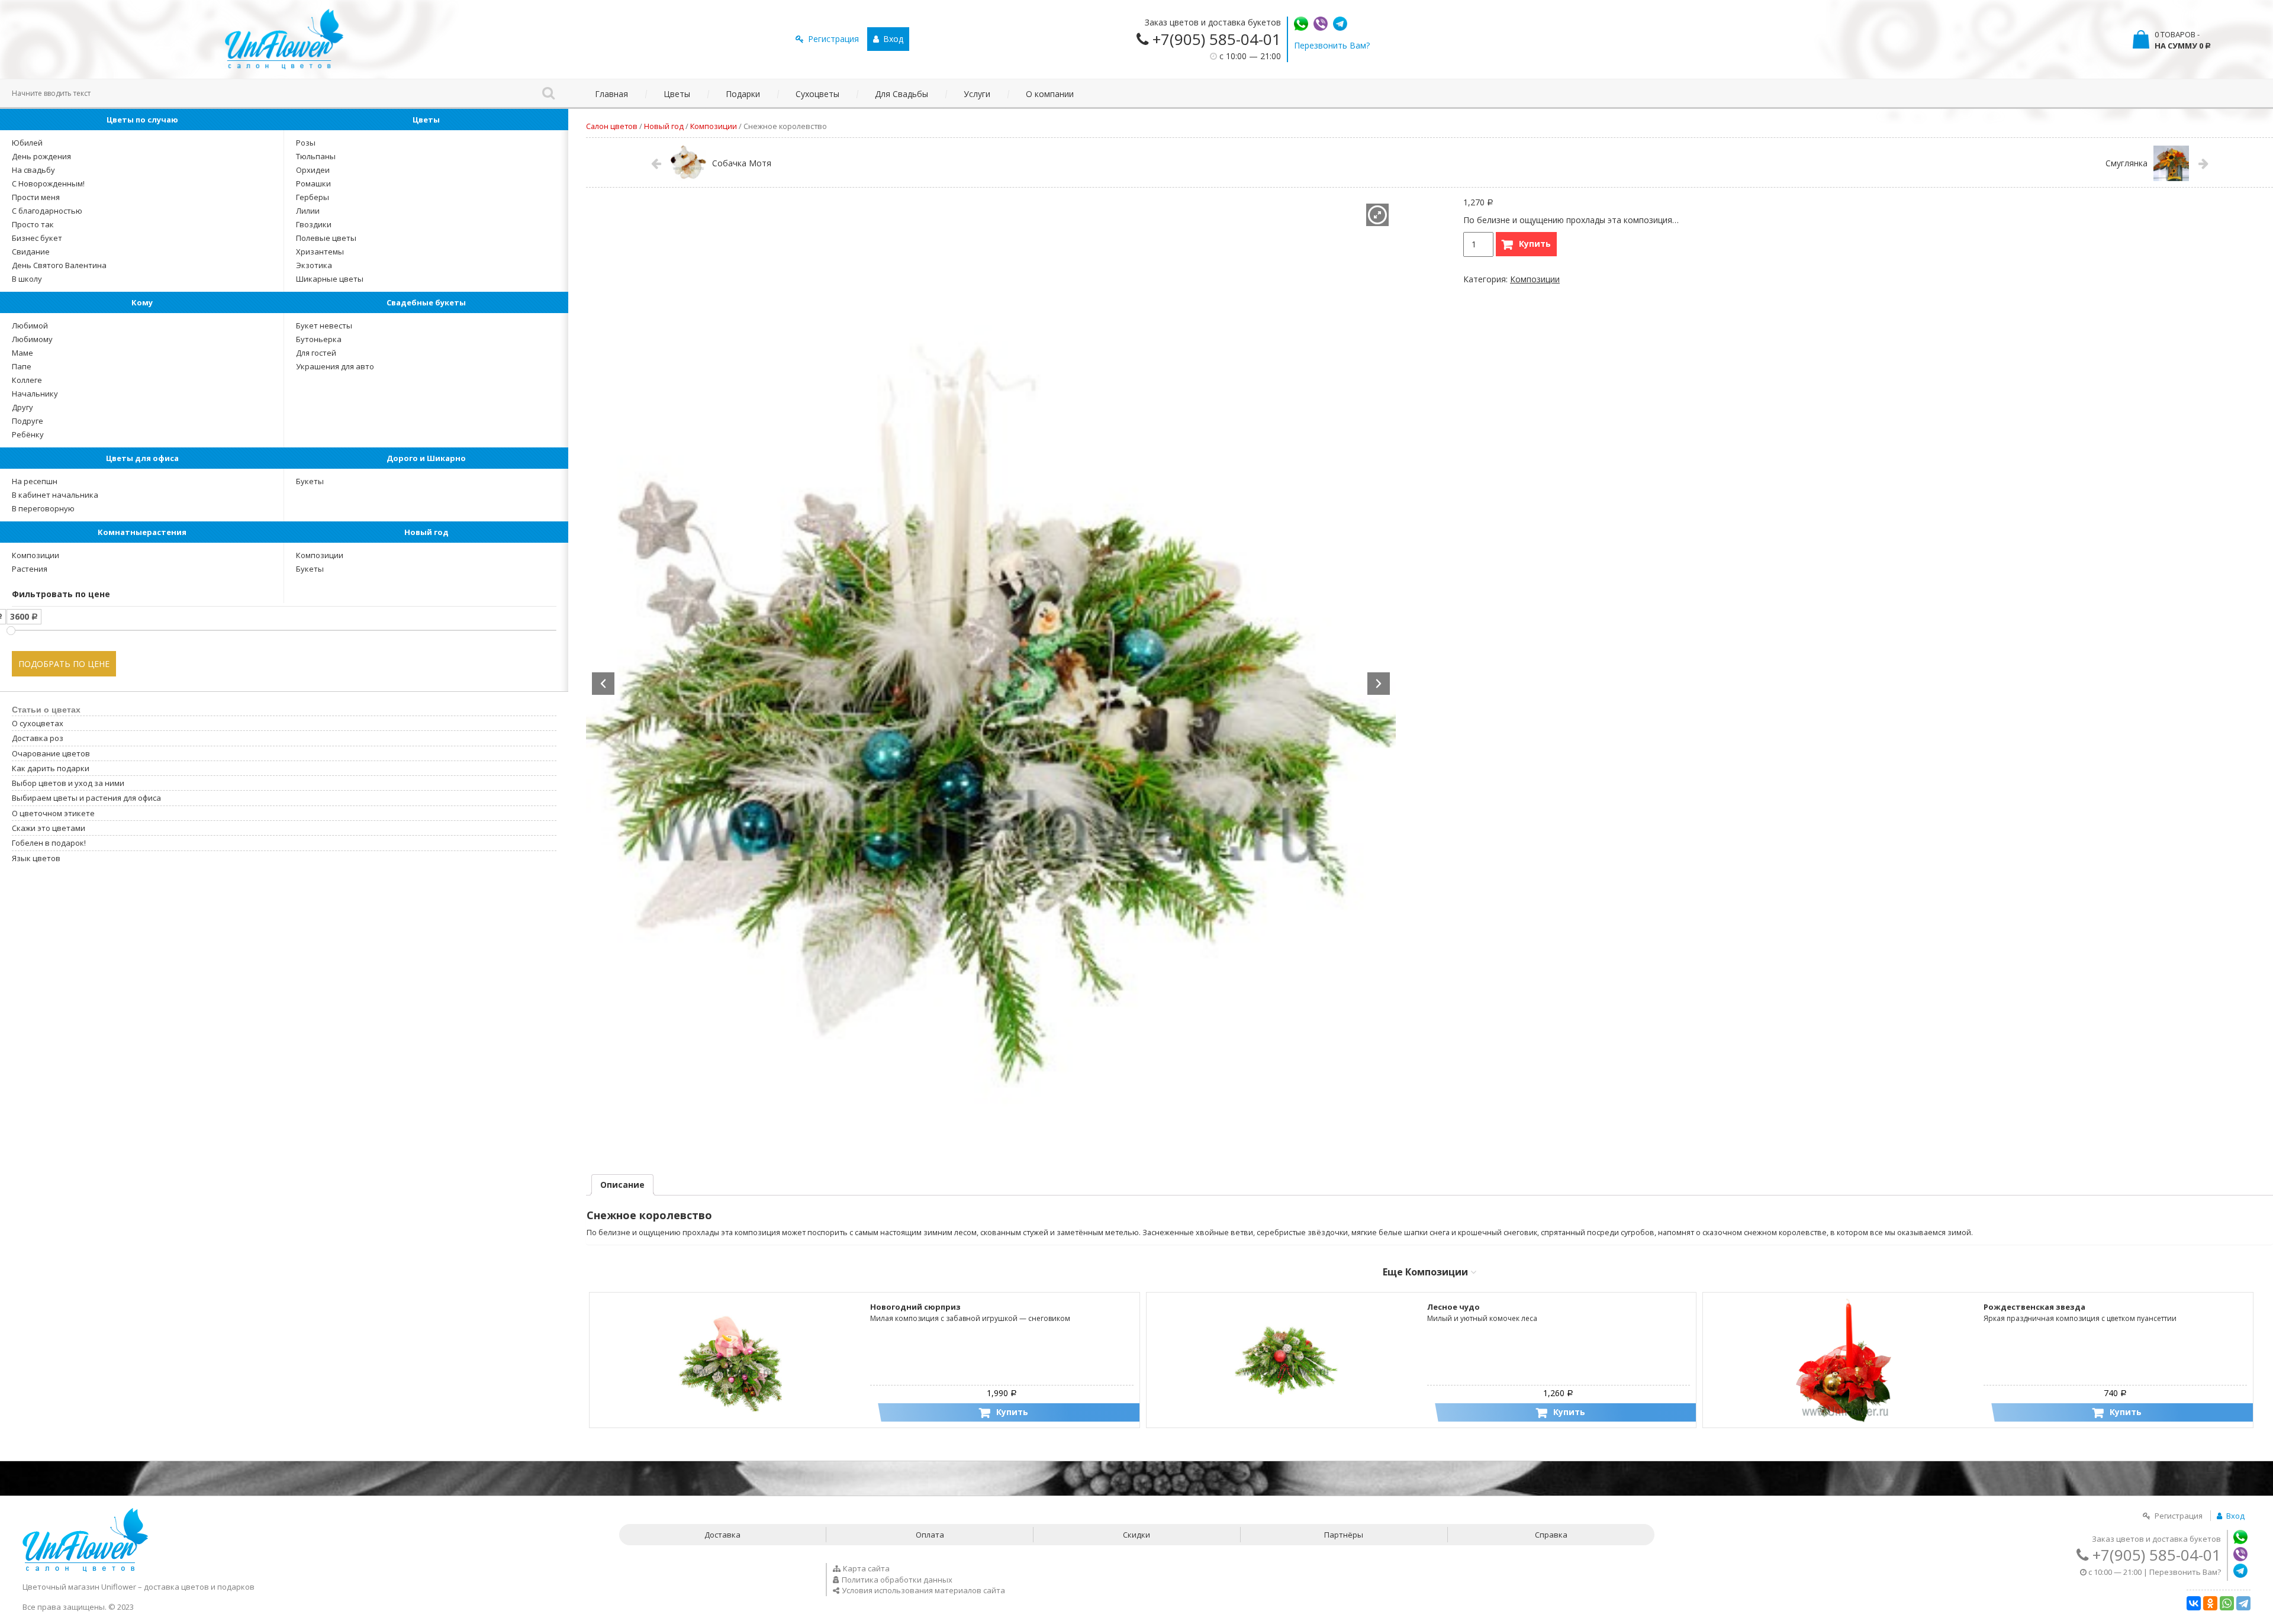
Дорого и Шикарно (426, 458)
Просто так (33, 224)
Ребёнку (28, 434)
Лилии (308, 211)
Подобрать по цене (64, 664)
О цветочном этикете (53, 813)
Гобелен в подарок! (49, 843)
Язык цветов (36, 858)
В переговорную (43, 508)
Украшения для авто (335, 366)
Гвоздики (314, 224)
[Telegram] (2243, 1603)
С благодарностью (47, 211)
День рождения (41, 156)
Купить (1535, 244)
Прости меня (36, 197)
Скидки (1136, 1535)
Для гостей (316, 353)
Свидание (31, 252)
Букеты (310, 481)
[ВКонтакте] (2194, 1603)
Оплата (930, 1535)
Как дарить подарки (51, 768)
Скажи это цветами (49, 828)
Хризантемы (320, 252)
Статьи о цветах (46, 710)
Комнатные (142, 532)
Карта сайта (866, 1568)
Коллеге (27, 380)
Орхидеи (313, 170)
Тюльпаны (316, 156)
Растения (30, 569)
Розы (306, 143)
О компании (1050, 94)
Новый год (426, 532)
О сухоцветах (38, 723)
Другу (22, 407)
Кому (142, 302)
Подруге (28, 421)
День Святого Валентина (59, 265)
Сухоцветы (817, 94)
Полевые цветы (326, 238)
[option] (991, 682)
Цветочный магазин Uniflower (79, 1587)
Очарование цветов (51, 753)
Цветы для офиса (142, 458)
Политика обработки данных (897, 1580)
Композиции (36, 555)
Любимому (32, 339)
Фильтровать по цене (61, 594)
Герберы (313, 197)
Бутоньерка (319, 339)
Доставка (722, 1535)
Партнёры (1344, 1535)
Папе (22, 366)
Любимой (30, 326)
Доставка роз (38, 738)
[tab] (622, 1185)
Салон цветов (612, 126)
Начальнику (35, 394)
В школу (27, 279)
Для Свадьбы (902, 94)
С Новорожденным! (48, 183)
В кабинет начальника (55, 495)
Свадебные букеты (426, 302)
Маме (22, 353)
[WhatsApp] (2227, 1603)
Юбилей (27, 143)
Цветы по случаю (142, 120)
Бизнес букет (37, 238)
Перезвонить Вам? (1332, 45)
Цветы (677, 94)
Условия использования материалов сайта (923, 1590)
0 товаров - (2183, 40)
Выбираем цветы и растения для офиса (86, 798)
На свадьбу (33, 170)
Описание (622, 1185)
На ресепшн (35, 481)
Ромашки (313, 183)
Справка (1551, 1535)
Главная (611, 94)
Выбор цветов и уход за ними (68, 783)
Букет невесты (324, 326)
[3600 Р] (11, 631)
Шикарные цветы (330, 279)
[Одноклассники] (2210, 1603)
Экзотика (314, 265)
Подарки (743, 94)
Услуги (977, 94)
